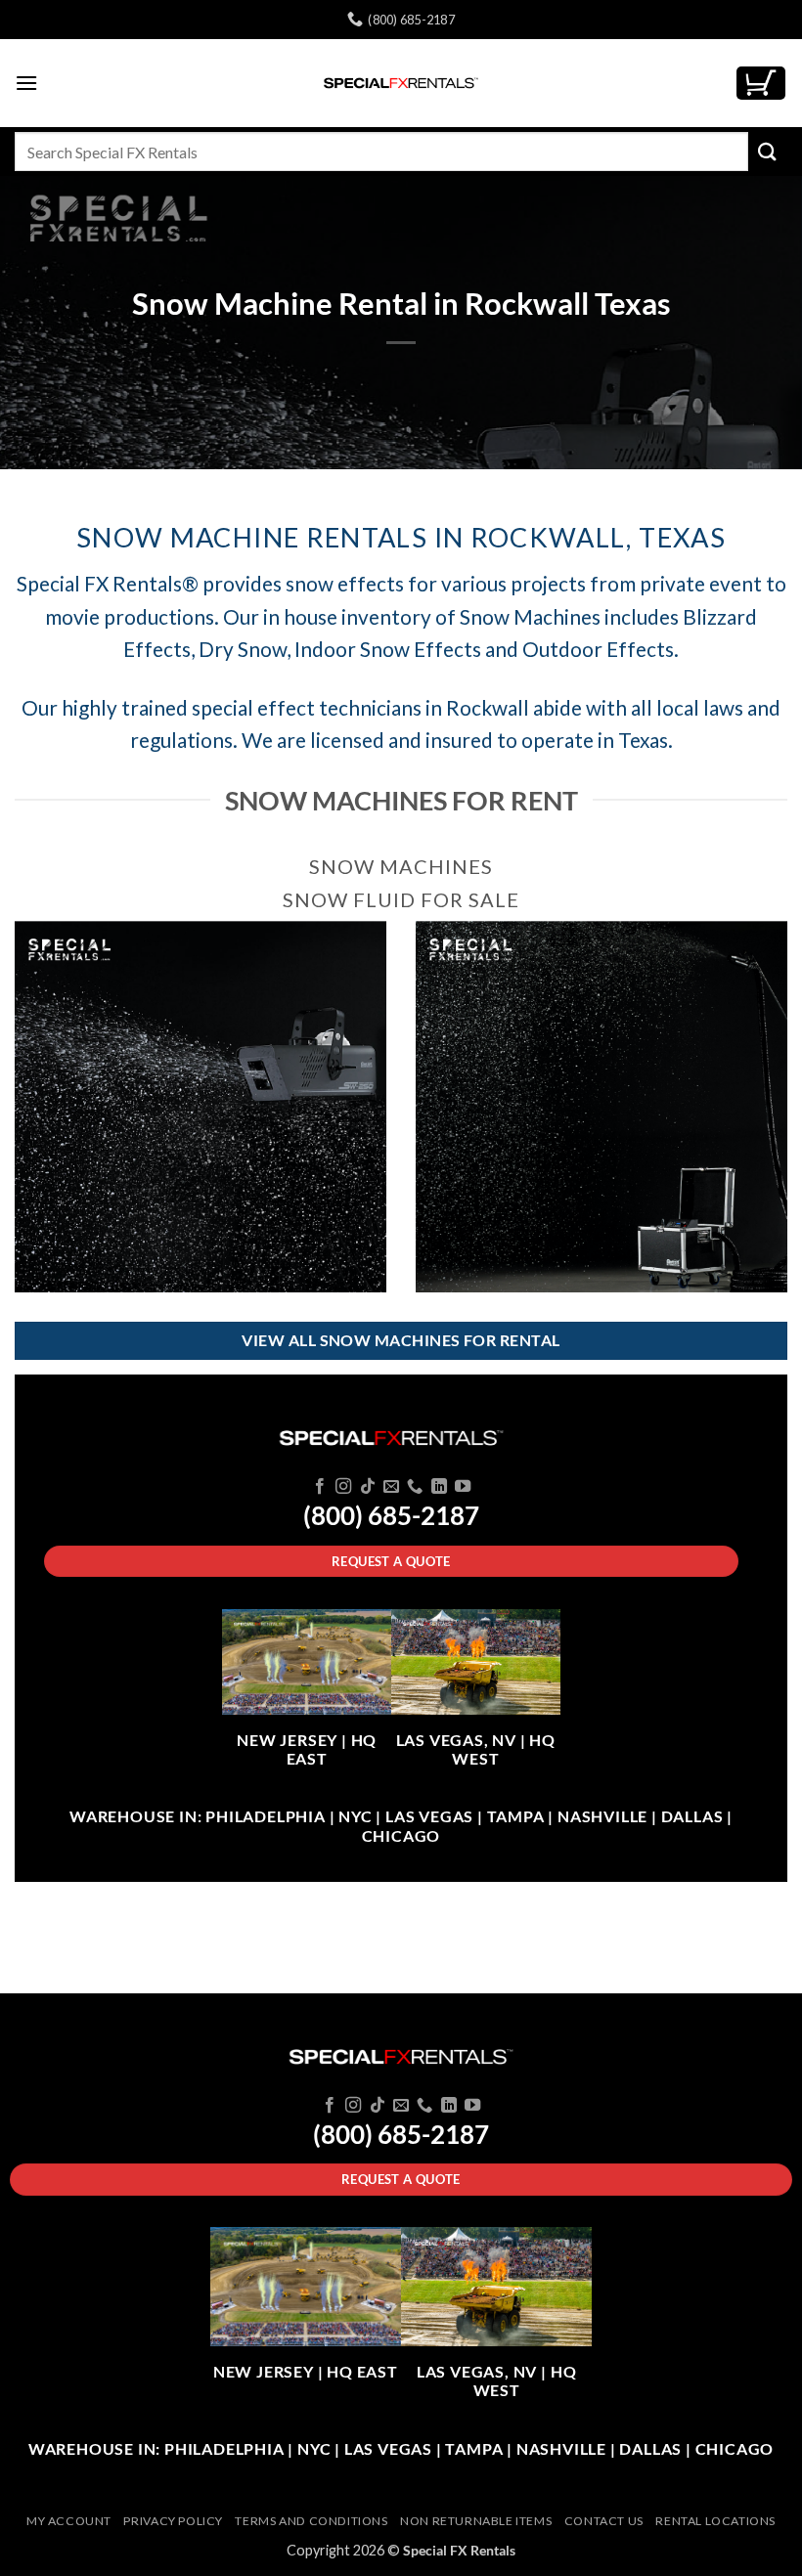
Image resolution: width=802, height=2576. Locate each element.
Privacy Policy (173, 2521)
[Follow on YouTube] (463, 1487)
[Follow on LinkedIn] (439, 1487)
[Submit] (768, 151)
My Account (69, 2521)
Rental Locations (715, 2521)
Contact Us (604, 2521)
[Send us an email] (391, 1487)
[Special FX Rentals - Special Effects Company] (401, 83)
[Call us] (415, 1487)
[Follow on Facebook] (319, 1487)
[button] (26, 83)
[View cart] (761, 84)
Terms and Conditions (311, 2521)
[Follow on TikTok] (367, 1487)
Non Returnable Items (476, 2521)
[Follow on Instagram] (343, 1487)
